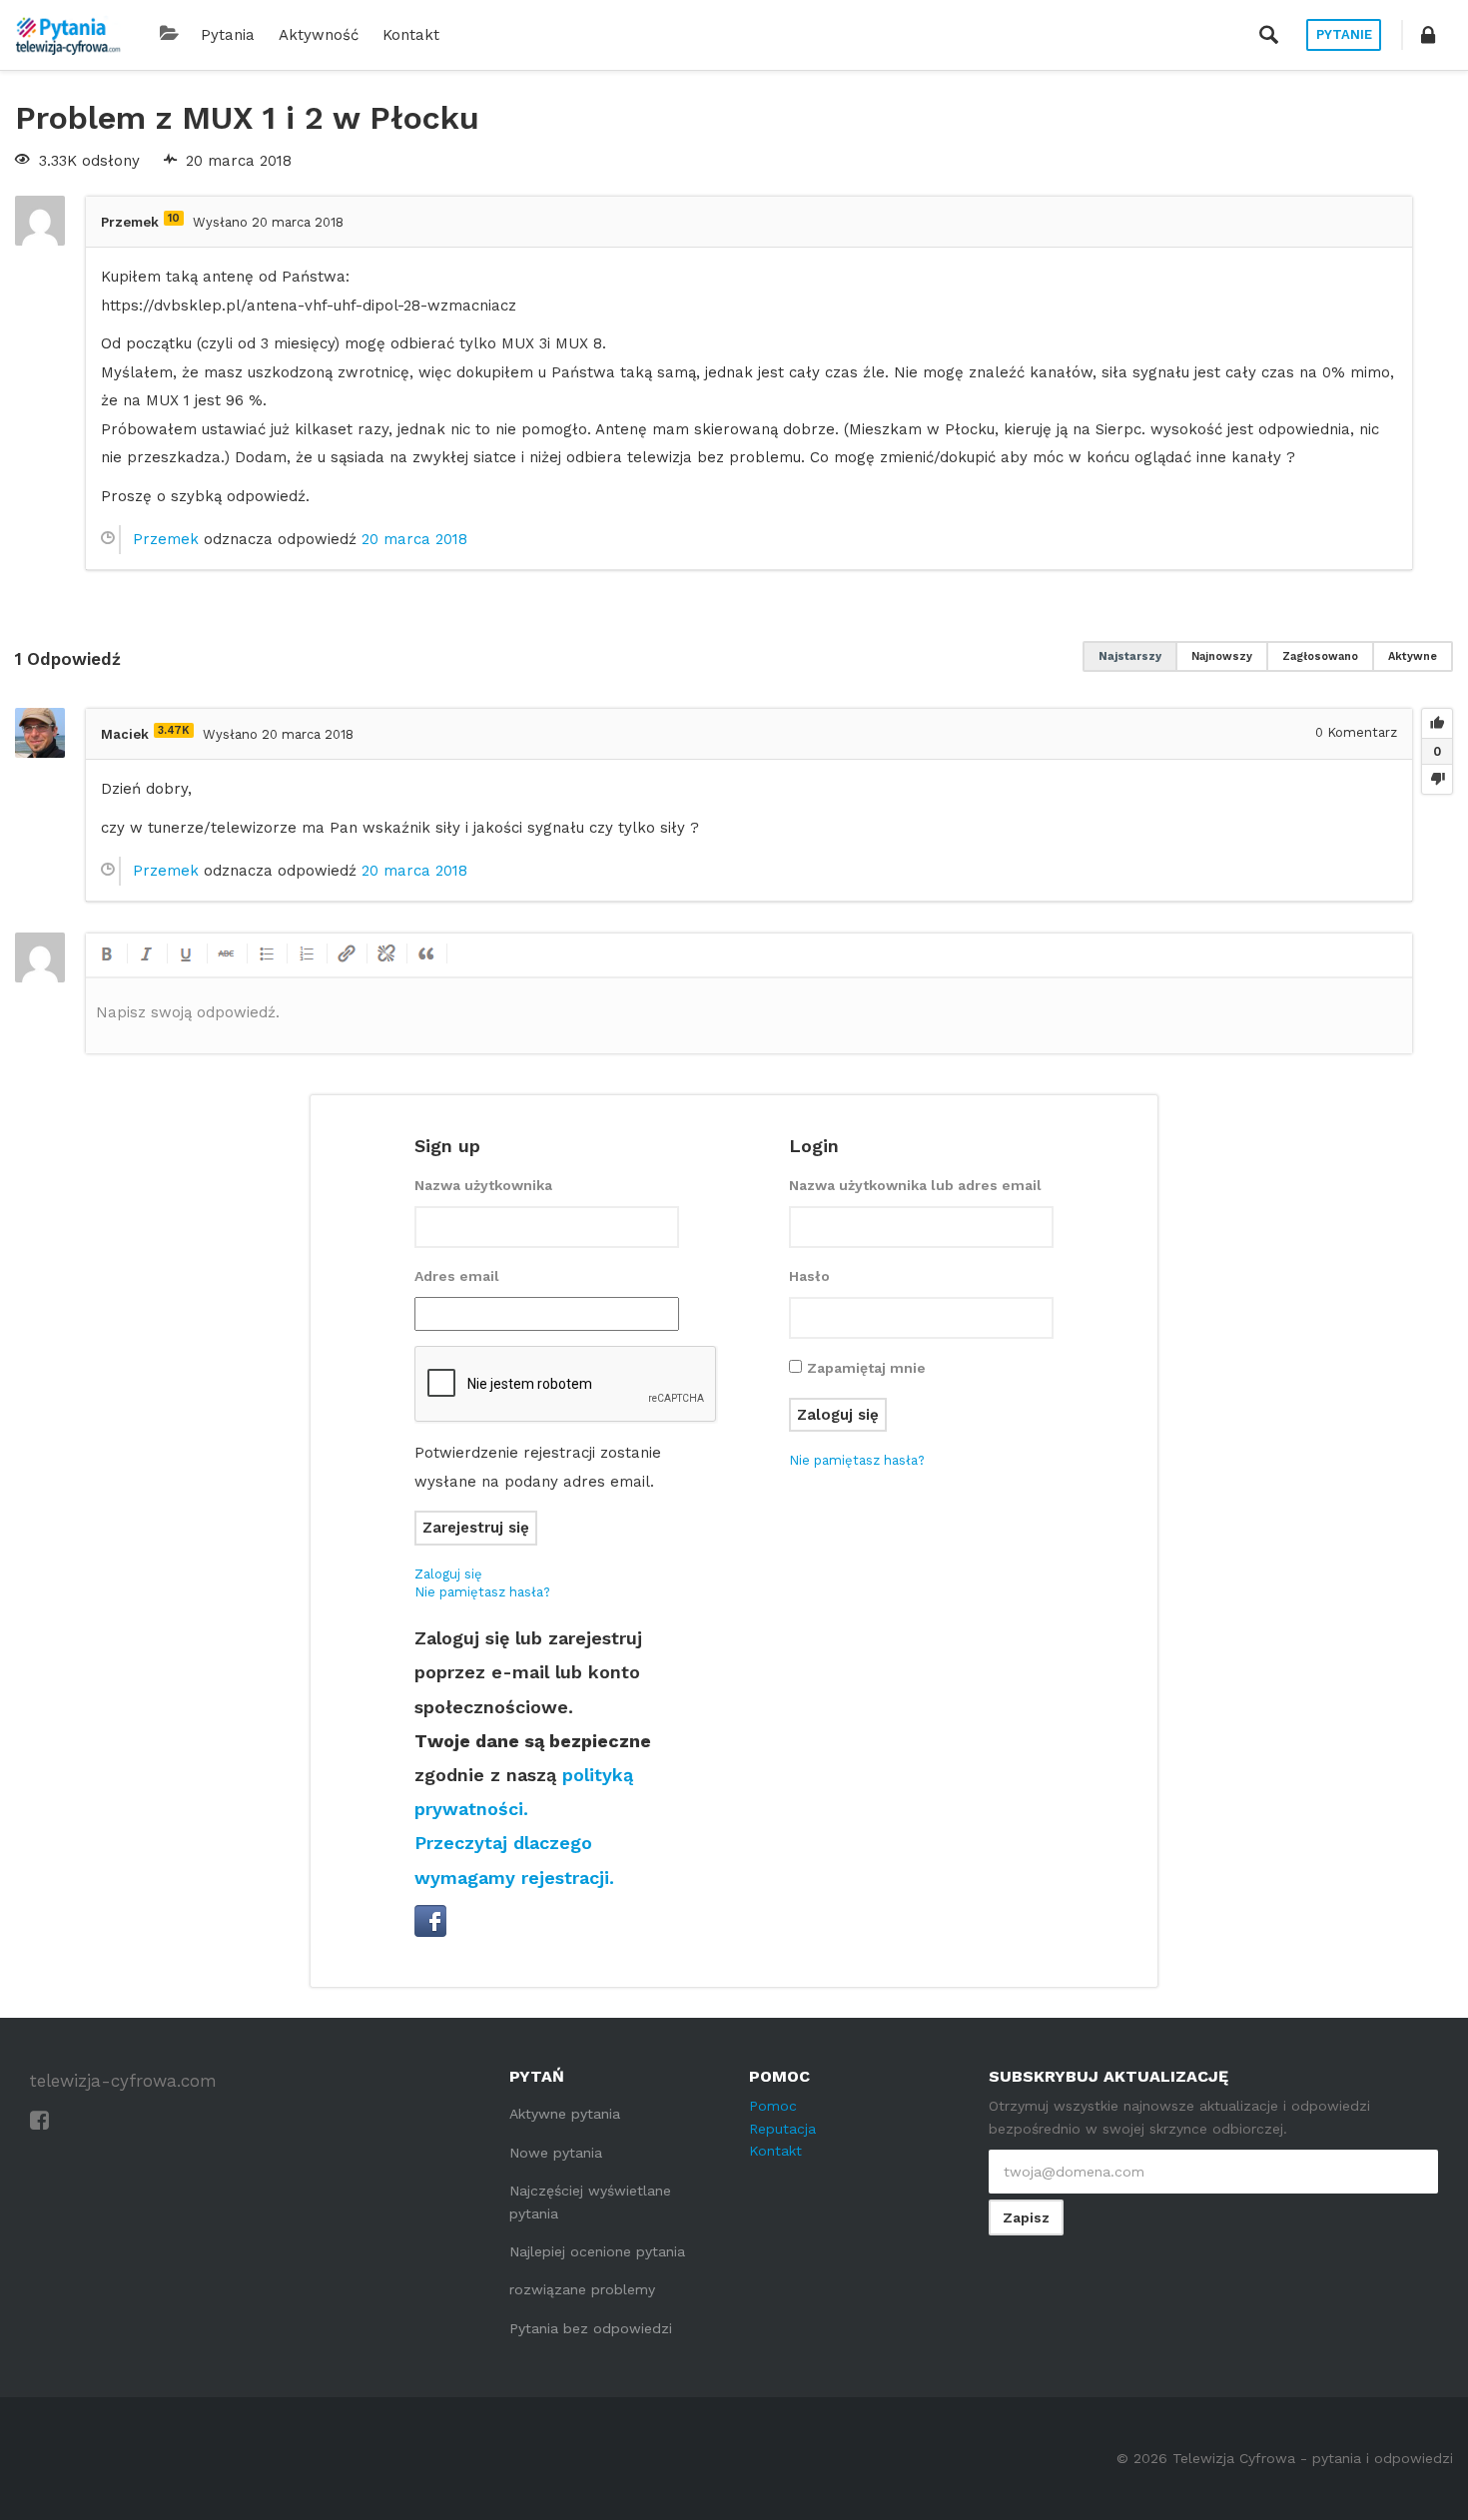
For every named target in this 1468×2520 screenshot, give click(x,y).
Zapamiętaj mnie (866, 1368)
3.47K (174, 730)
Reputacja (782, 2129)
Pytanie (1344, 34)
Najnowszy (1222, 656)
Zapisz (1026, 2217)
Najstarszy (1130, 656)
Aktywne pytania (565, 2114)
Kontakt (411, 35)
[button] (1428, 35)
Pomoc (773, 2106)
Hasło (809, 1276)
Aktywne (1413, 656)
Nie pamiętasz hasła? (482, 1592)
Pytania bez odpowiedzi (591, 2328)
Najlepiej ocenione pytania (597, 2251)
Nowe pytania (556, 2153)
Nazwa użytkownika (483, 1185)
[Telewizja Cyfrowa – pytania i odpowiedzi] (68, 35)
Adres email (457, 1276)
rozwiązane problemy (582, 2289)
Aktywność (319, 35)
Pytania (228, 35)
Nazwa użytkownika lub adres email (915, 1185)
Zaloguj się (448, 1574)
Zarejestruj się (476, 1528)
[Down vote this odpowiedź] (1437, 779)
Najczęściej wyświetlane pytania (590, 2202)
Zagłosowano (1320, 656)
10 (174, 218)
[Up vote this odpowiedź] (1437, 724)
